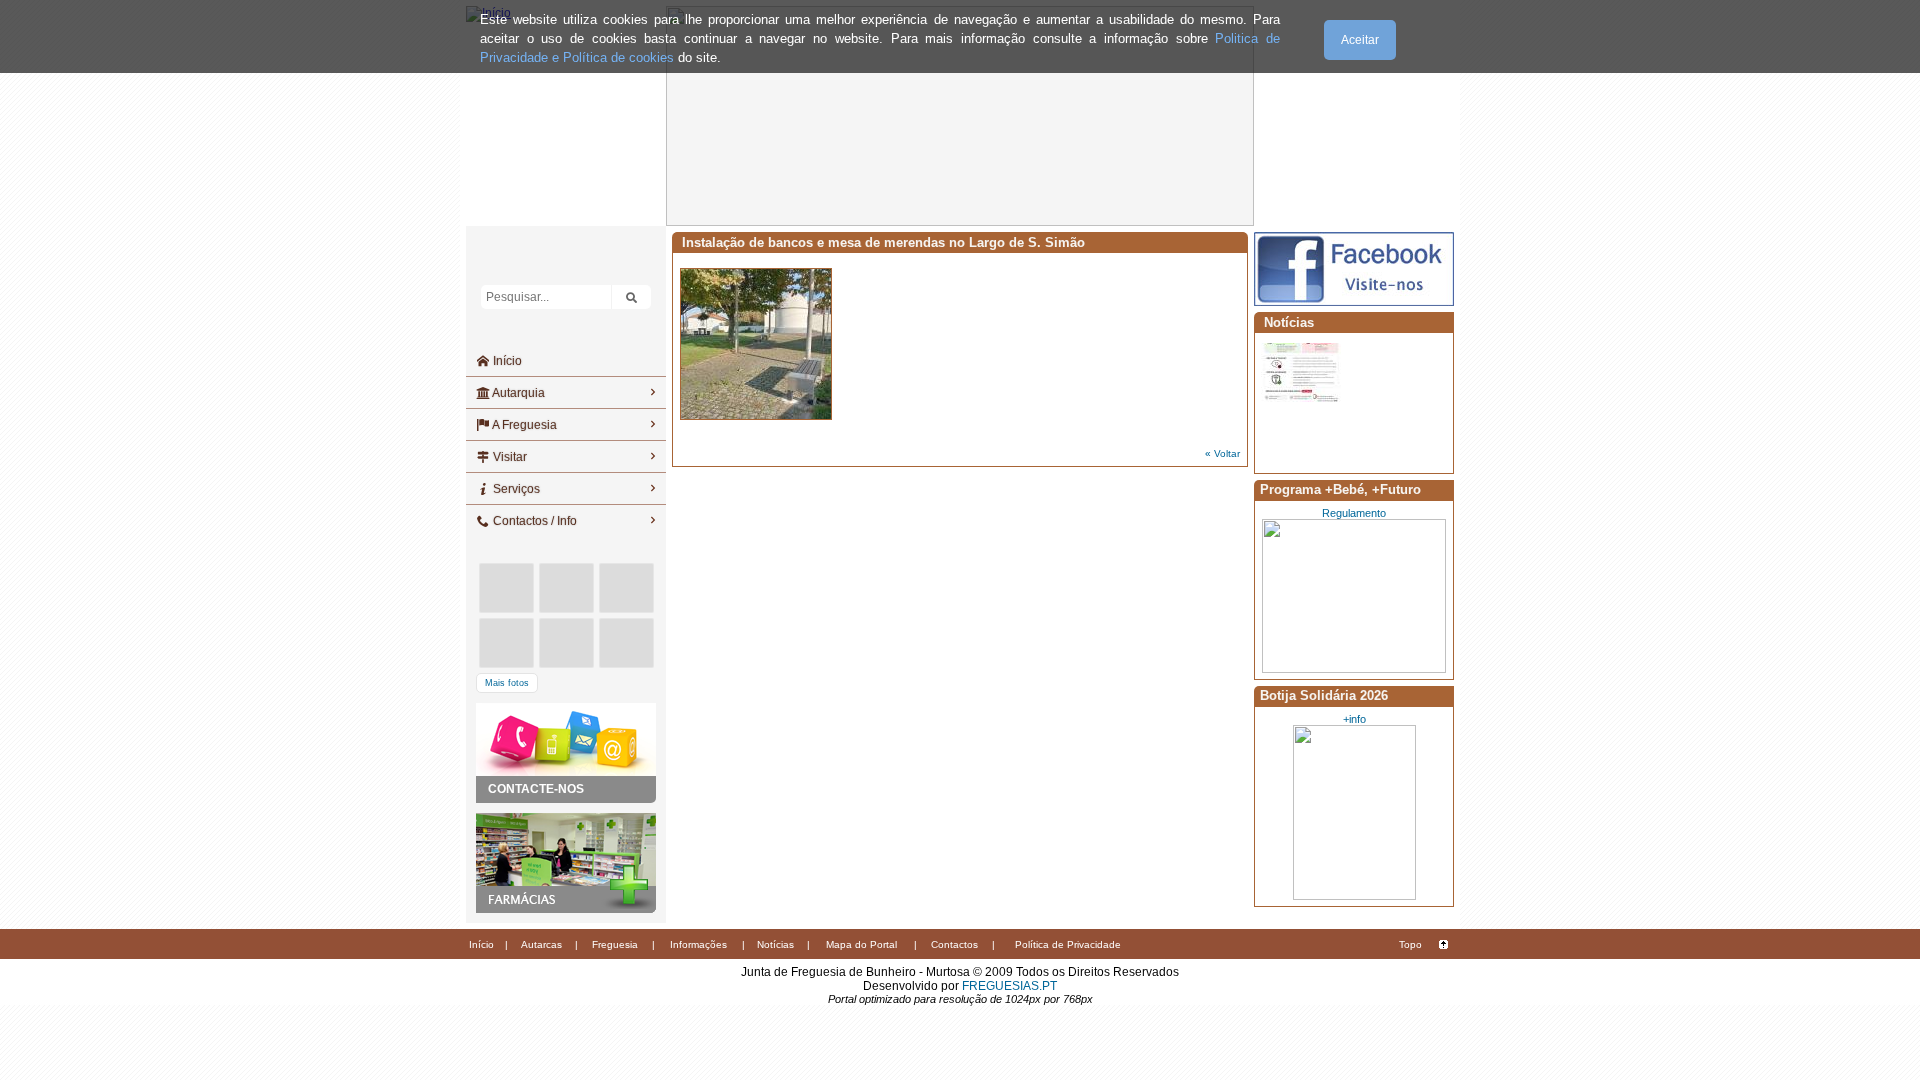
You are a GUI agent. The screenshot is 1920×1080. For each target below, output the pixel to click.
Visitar (508, 457)
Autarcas (541, 944)
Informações (698, 944)
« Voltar (1222, 453)
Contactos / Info (533, 521)
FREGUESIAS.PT (1009, 986)
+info (1354, 719)
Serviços (515, 489)
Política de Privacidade (1068, 944)
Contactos (954, 944)
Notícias (775, 944)
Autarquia (517, 393)
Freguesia (615, 944)
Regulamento (1354, 513)
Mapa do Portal (861, 944)
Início (506, 361)
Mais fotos (507, 683)
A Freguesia (523, 425)
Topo (1410, 944)
